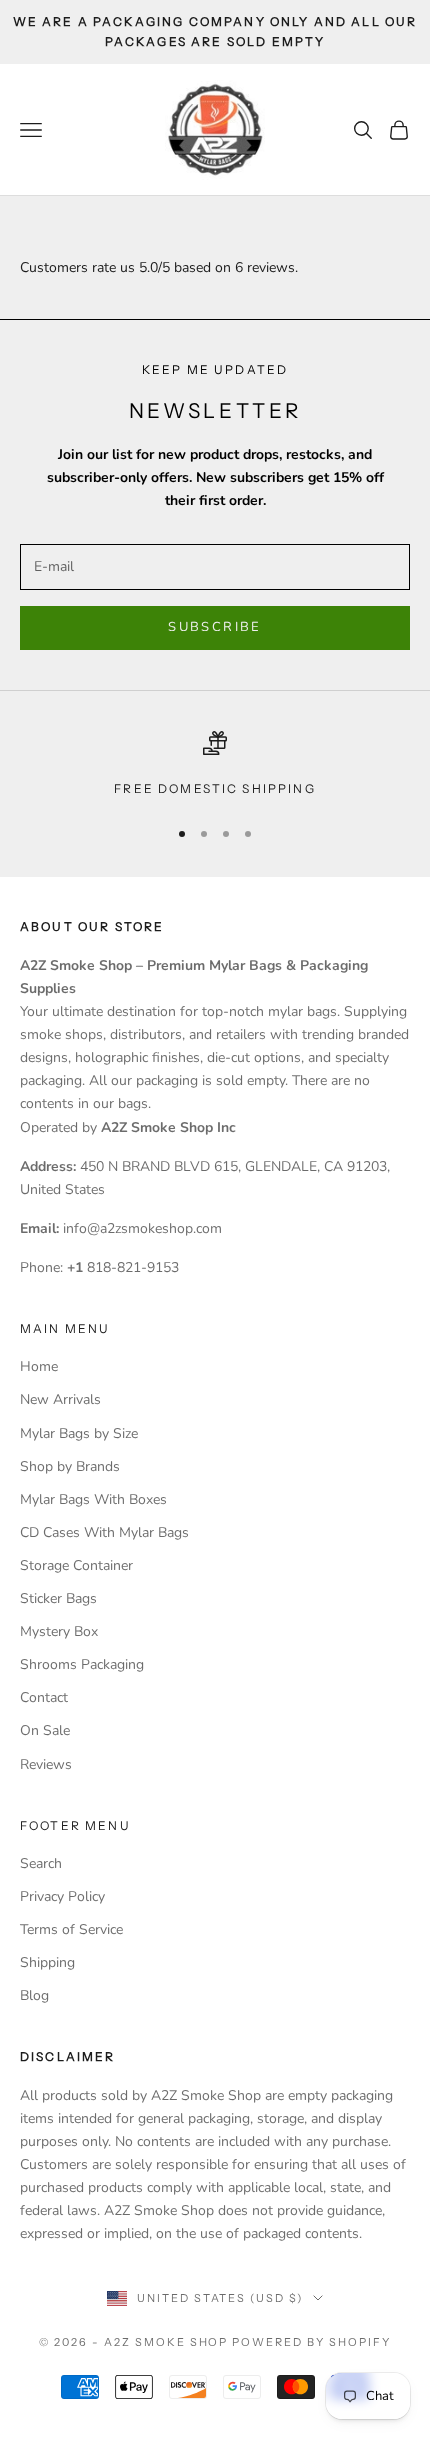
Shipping (47, 1962)
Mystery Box (59, 1631)
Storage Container (76, 1565)
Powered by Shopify (311, 2342)
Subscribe (214, 627)
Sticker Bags (58, 1598)
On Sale (45, 1730)
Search (41, 1863)
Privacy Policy (62, 1896)
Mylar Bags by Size (79, 1433)
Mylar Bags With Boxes (93, 1499)
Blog (34, 1995)
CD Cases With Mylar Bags (104, 1532)
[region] (215, 765)
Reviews (46, 1764)
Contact (44, 1697)
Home (39, 1366)
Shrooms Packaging (82, 1664)
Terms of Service (71, 1929)
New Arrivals (60, 1399)
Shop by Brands (70, 1466)
